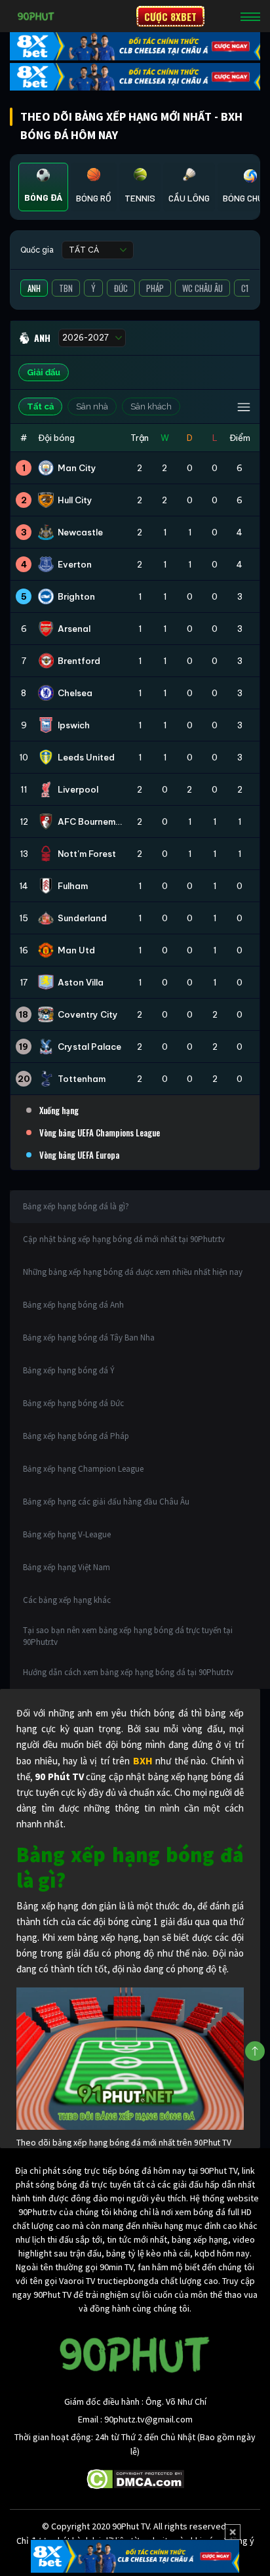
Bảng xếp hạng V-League (67, 1534)
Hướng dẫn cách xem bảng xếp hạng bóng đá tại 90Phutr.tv (128, 1672)
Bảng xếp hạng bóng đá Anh (73, 1305)
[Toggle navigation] (250, 16)
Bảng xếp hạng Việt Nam (67, 1567)
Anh (34, 288)
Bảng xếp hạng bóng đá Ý (69, 1370)
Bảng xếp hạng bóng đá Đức (73, 1403)
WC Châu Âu (202, 288)
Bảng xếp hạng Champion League (83, 1469)
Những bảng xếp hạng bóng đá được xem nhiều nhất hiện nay (133, 1272)
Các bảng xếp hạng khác (67, 1600)
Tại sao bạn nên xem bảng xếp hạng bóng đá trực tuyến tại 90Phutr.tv (128, 1636)
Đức (121, 288)
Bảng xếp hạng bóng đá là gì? (76, 1206)
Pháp (155, 288)
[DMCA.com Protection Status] (135, 2478)
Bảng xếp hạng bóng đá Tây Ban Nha (89, 1338)
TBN (66, 288)
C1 (245, 288)
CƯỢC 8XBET (170, 16)
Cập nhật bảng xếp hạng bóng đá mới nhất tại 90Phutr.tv (124, 1239)
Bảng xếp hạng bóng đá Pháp (76, 1436)
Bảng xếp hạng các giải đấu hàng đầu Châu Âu (106, 1502)
